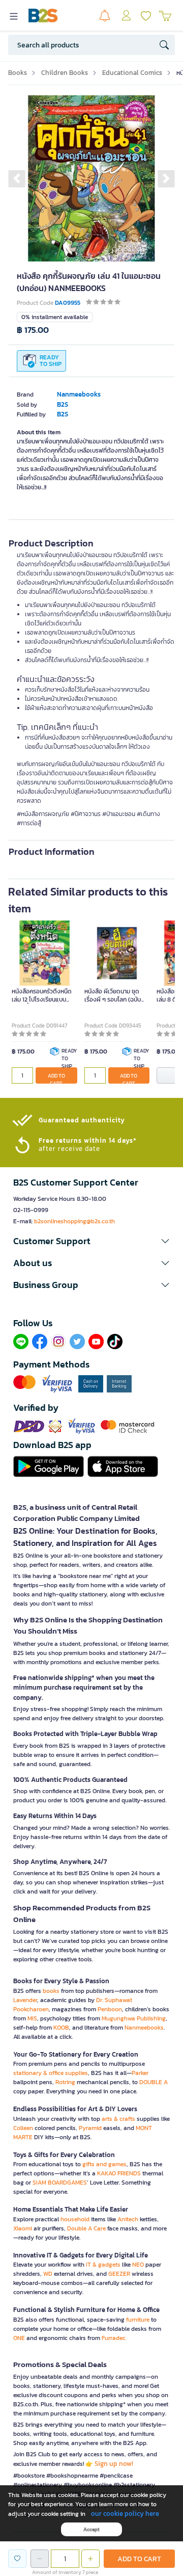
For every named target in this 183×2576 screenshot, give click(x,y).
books (51, 1991)
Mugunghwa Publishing (134, 2018)
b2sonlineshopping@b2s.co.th (74, 1221)
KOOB (61, 2028)
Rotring (65, 2082)
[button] (17, 178)
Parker (140, 2073)
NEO (138, 2265)
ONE (19, 2338)
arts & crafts (118, 2119)
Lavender (25, 2000)
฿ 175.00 (33, 330)
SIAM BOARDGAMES (60, 2183)
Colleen (23, 2128)
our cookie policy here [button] (125, 2514)
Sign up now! (114, 2464)
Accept (91, 2529)
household (75, 2219)
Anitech (128, 2219)
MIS (32, 2018)
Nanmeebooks (144, 2028)
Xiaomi (23, 2228)
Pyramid (90, 2128)
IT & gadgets (103, 2265)
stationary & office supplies (51, 2073)
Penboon (110, 2009)
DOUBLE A (154, 2082)
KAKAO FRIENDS (119, 2173)
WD (48, 2274)
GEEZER (119, 2274)
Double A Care (86, 2228)
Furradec (114, 2338)
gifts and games (104, 2164)
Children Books (65, 73)
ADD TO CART (56, 1078)
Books (18, 73)
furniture (138, 2320)
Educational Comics (132, 73)
